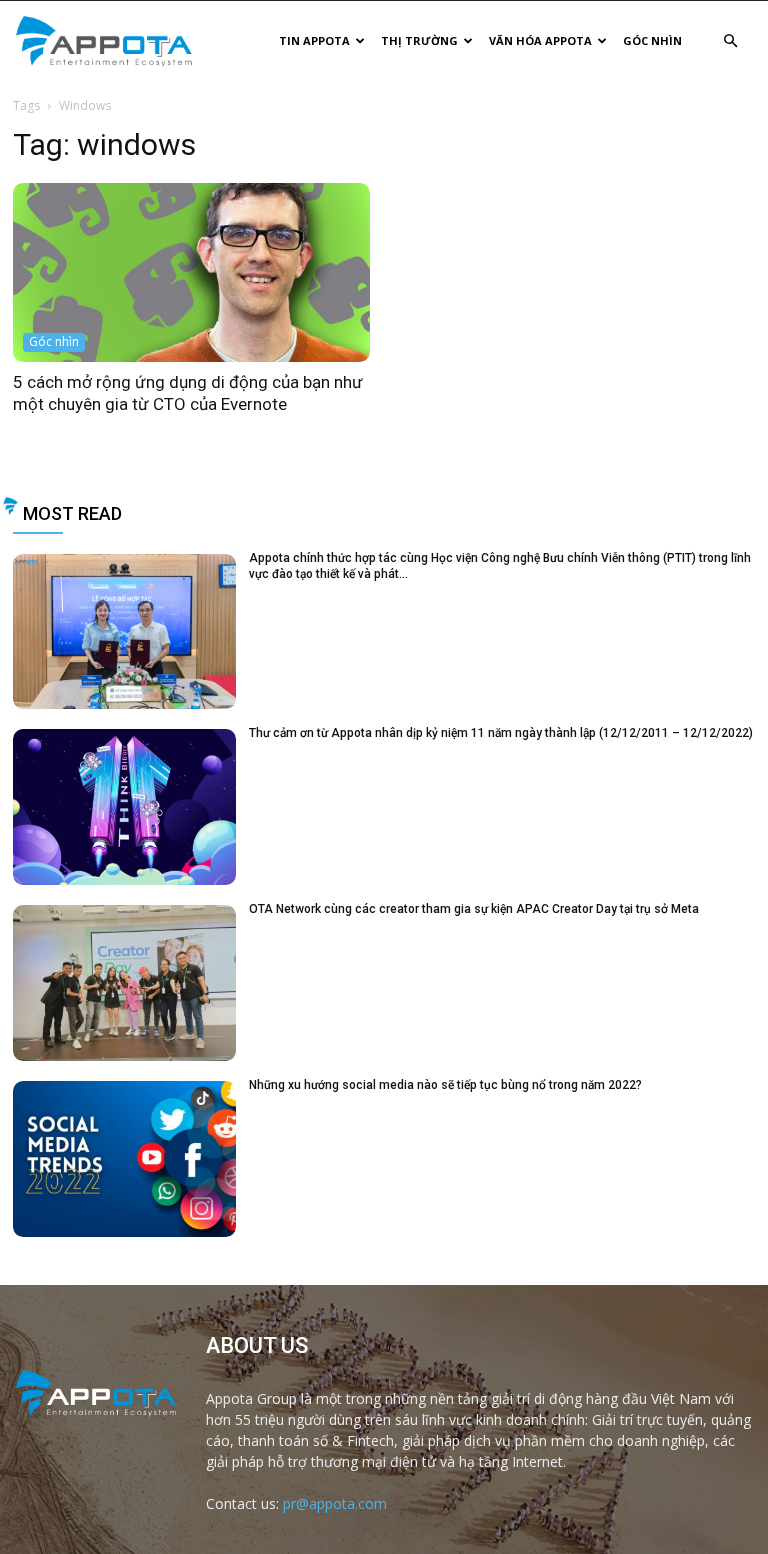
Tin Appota (314, 40)
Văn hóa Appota (540, 40)
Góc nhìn (652, 40)
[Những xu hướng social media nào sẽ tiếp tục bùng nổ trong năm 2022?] (124, 1159)
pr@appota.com (335, 1503)
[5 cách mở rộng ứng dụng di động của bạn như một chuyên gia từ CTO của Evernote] (191, 272)
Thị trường (419, 40)
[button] (730, 41)
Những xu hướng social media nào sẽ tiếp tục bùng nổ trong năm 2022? (445, 1085)
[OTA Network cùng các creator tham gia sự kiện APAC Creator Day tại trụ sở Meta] (124, 983)
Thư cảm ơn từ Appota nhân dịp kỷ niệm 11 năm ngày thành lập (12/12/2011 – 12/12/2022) (501, 733)
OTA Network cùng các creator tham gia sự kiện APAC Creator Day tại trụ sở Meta (474, 909)
